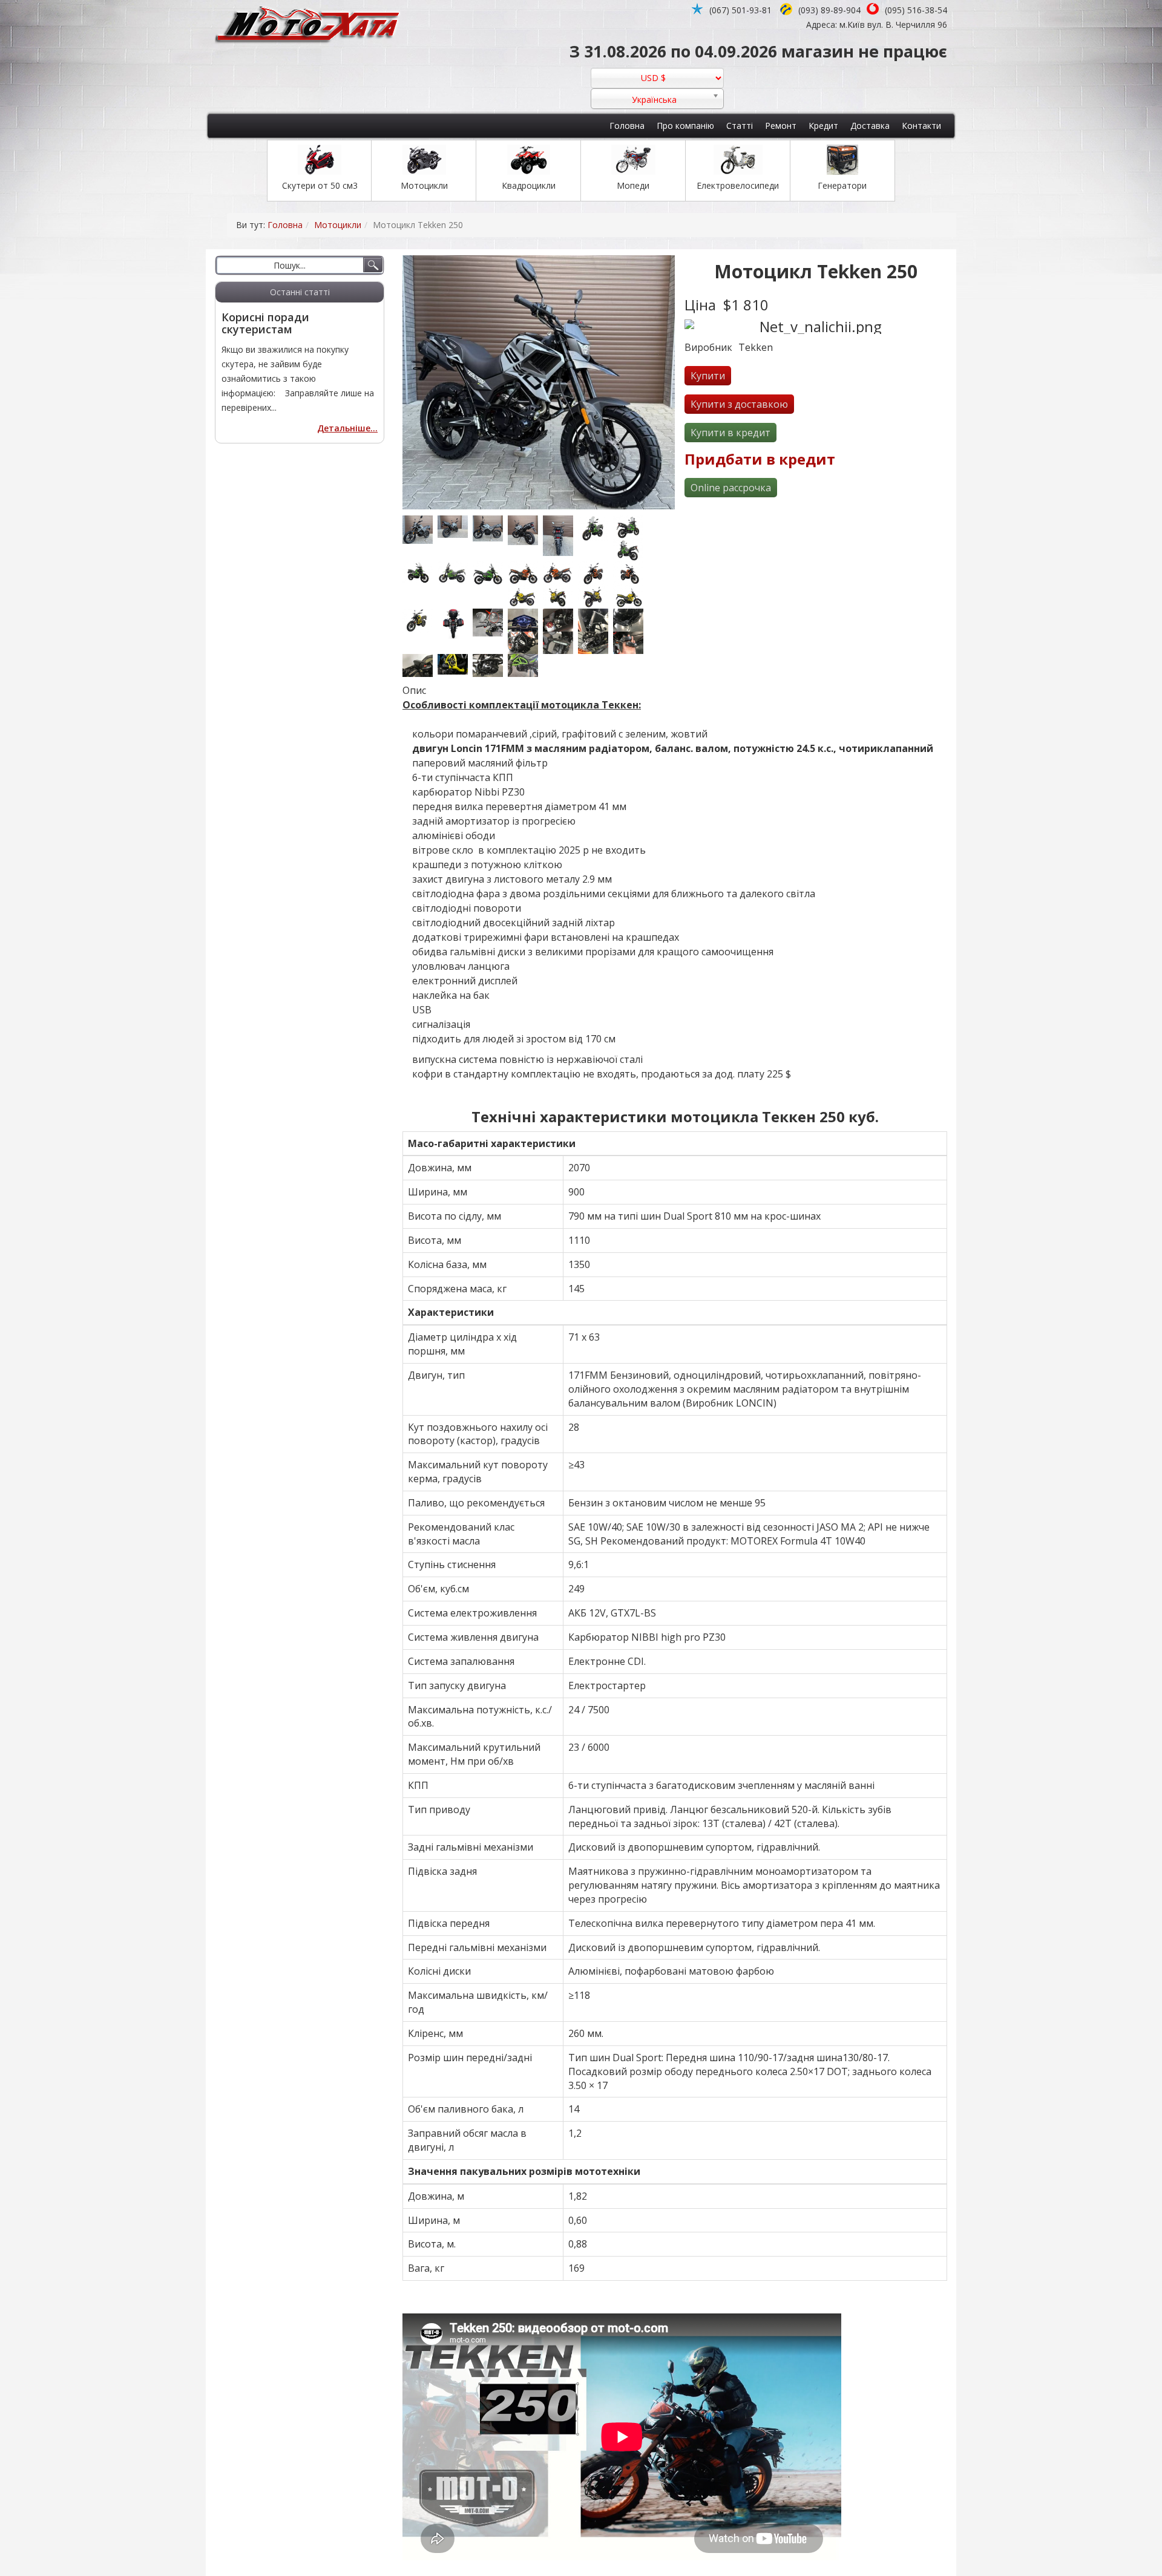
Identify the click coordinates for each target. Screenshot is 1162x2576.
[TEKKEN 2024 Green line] (490, 574)
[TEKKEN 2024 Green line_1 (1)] (455, 573)
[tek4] (631, 620)
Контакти (921, 126)
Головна (627, 126)
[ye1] (455, 624)
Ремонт (781, 126)
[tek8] (560, 643)
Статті (740, 126)
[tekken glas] (490, 623)
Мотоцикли (338, 225)
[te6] (560, 597)
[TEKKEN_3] (525, 620)
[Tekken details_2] (525, 665)
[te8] (420, 620)
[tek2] (596, 620)
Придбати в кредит (760, 459)
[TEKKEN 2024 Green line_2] (420, 572)
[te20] (560, 536)
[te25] (525, 530)
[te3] (596, 573)
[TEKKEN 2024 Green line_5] (596, 528)
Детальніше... (347, 428)
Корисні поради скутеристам (265, 323)
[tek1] (560, 620)
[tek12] (420, 665)
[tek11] (631, 643)
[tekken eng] (490, 665)
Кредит (823, 126)
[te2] (560, 573)
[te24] (455, 527)
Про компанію (685, 126)
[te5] (525, 597)
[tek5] (525, 643)
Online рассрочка (731, 488)
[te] (525, 573)
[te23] (490, 528)
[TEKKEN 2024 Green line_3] (631, 550)
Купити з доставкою (739, 404)
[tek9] (596, 643)
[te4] (631, 573)
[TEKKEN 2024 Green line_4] (631, 527)
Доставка (870, 126)
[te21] (420, 530)
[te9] (596, 597)
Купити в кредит (730, 433)
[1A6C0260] (455, 664)
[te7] (631, 597)
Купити (708, 376)
